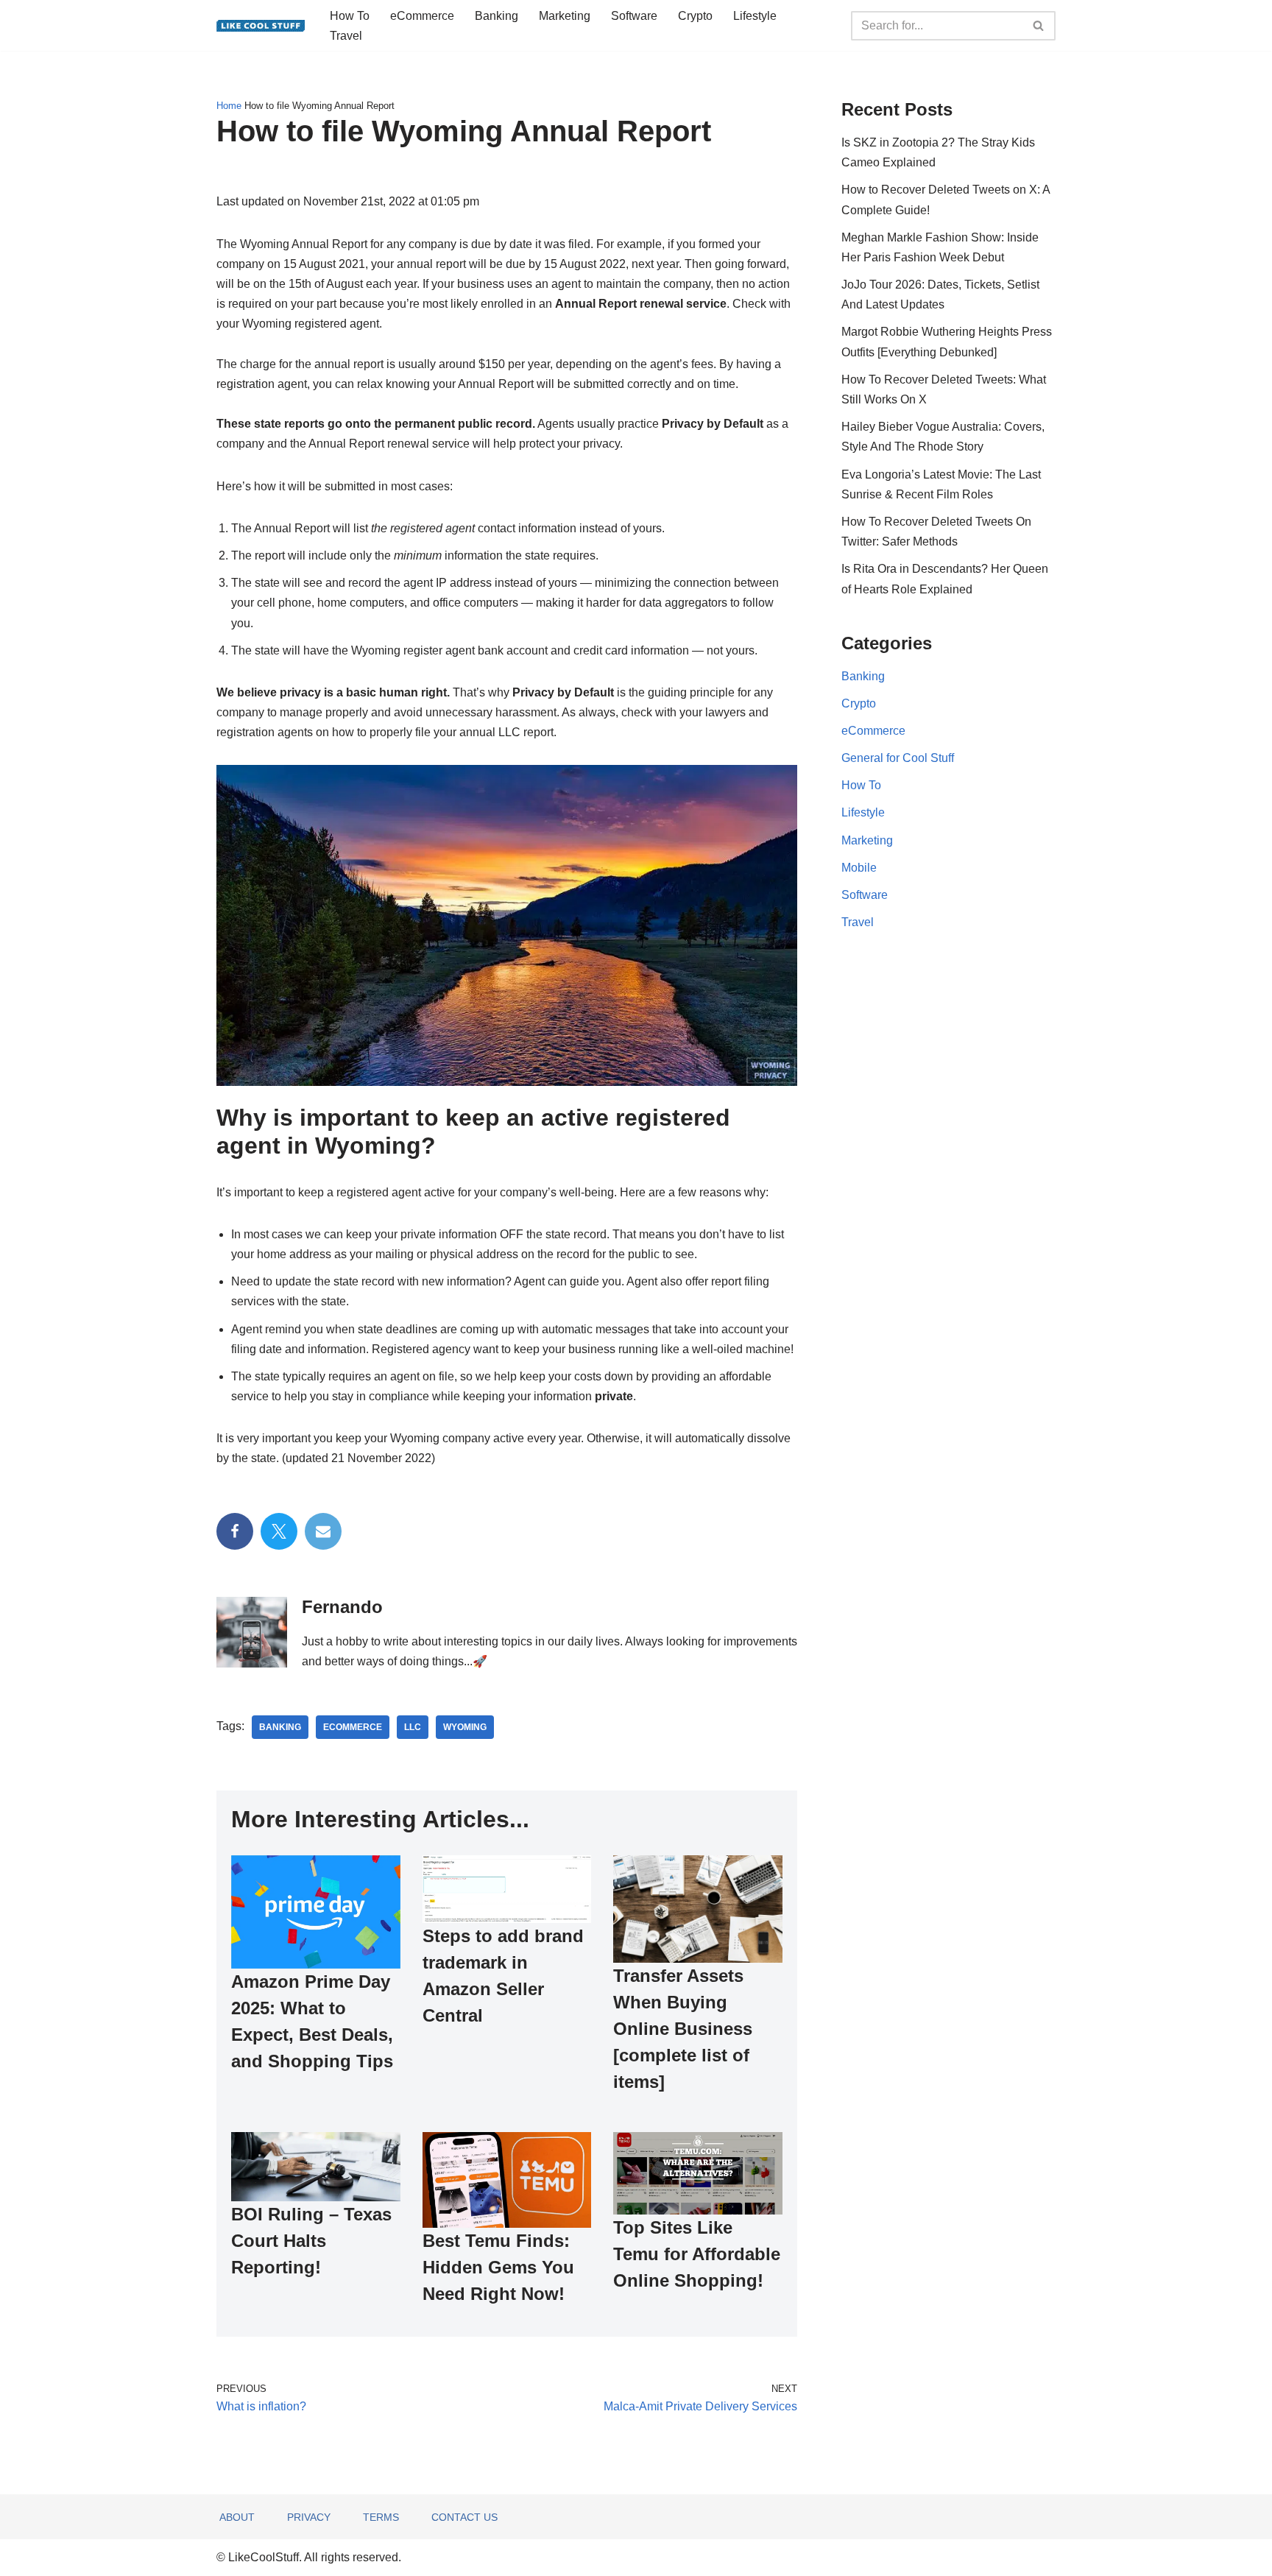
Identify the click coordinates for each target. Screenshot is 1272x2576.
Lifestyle (755, 16)
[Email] (323, 1531)
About (237, 2517)
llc (413, 1727)
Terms (381, 2517)
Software (634, 16)
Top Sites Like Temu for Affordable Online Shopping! (697, 2254)
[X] (279, 1531)
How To (350, 16)
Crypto (695, 16)
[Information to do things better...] (261, 26)
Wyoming (465, 1727)
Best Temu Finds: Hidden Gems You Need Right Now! (498, 2267)
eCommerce (422, 16)
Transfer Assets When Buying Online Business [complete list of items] (683, 2029)
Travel (346, 36)
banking (280, 1727)
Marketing (565, 16)
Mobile (859, 868)
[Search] (1039, 26)
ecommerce (353, 1727)
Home (229, 106)
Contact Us (464, 2517)
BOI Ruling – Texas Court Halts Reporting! (311, 2241)
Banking (497, 16)
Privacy (309, 2517)
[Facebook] (235, 1531)
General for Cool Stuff (898, 758)
